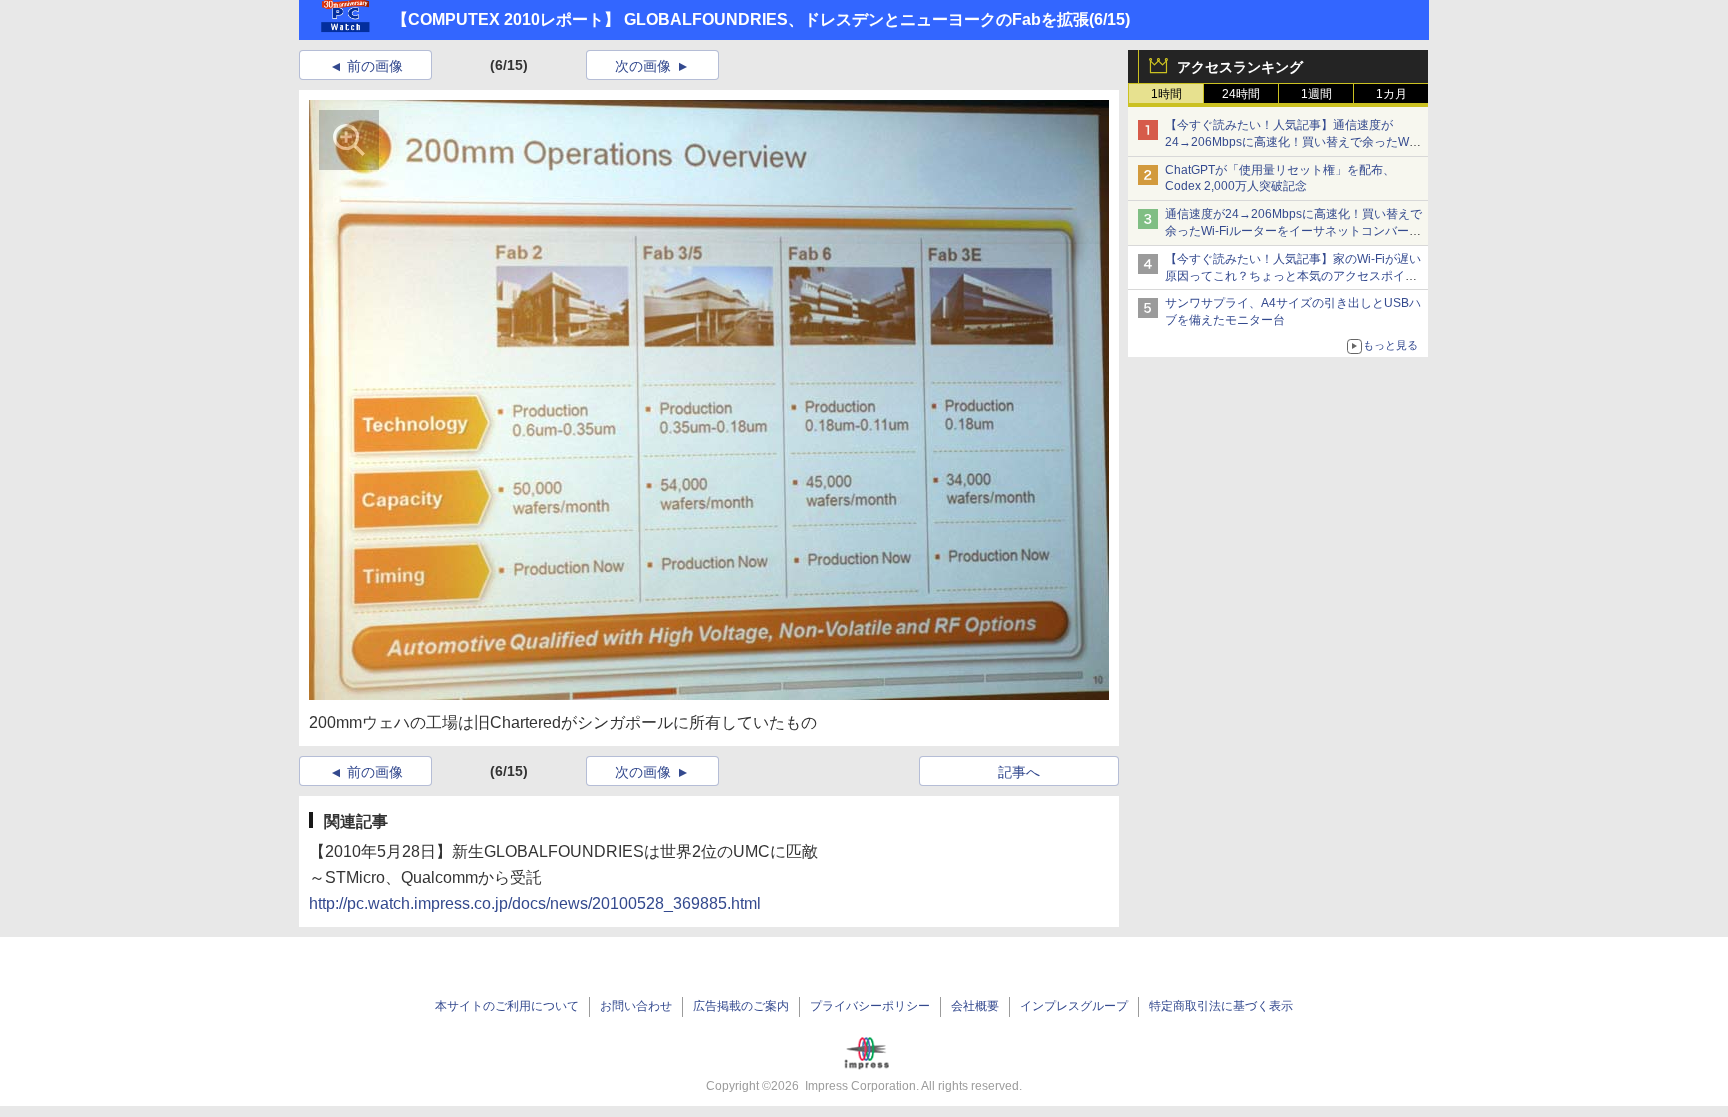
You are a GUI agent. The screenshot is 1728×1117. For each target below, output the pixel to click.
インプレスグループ (1074, 1006)
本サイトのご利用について (507, 1006)
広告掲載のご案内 (741, 1006)
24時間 (1241, 94)
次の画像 (643, 66)
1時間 (1166, 94)
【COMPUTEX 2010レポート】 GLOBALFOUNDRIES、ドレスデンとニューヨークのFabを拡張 (740, 19)
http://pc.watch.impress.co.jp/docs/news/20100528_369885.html (535, 903)
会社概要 (975, 1006)
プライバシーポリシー (870, 1006)
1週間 (1316, 94)
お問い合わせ (636, 1006)
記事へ (1019, 772)
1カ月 (1391, 94)
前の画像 (375, 66)
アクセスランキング (1240, 67)
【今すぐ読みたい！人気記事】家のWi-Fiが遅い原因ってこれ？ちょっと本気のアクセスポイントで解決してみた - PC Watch (1293, 276)
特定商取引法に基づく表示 (1221, 1006)
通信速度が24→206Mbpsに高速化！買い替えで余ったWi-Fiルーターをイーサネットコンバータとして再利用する (1293, 231)
